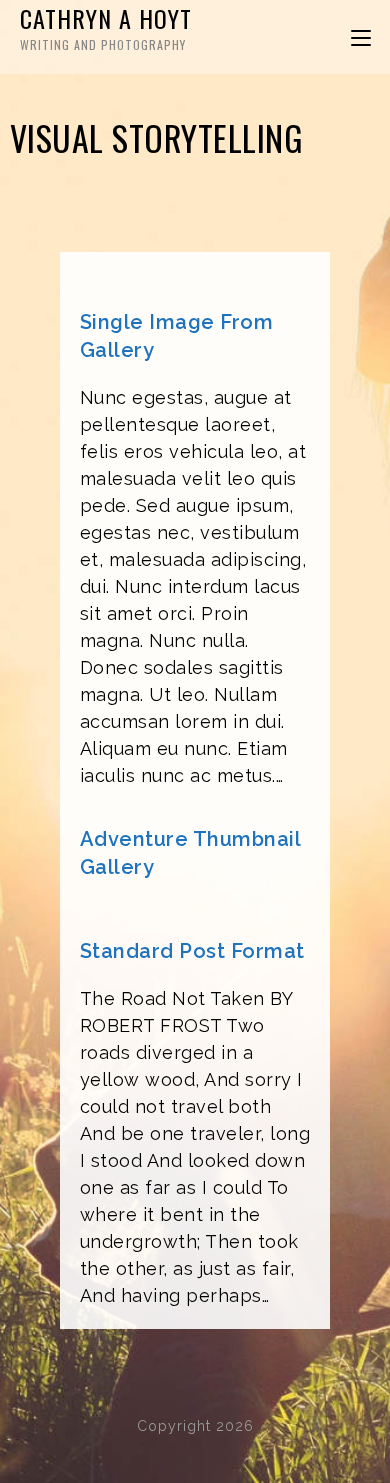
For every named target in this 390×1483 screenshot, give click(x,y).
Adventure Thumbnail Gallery (190, 853)
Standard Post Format (192, 951)
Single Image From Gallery (177, 336)
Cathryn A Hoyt (106, 26)
